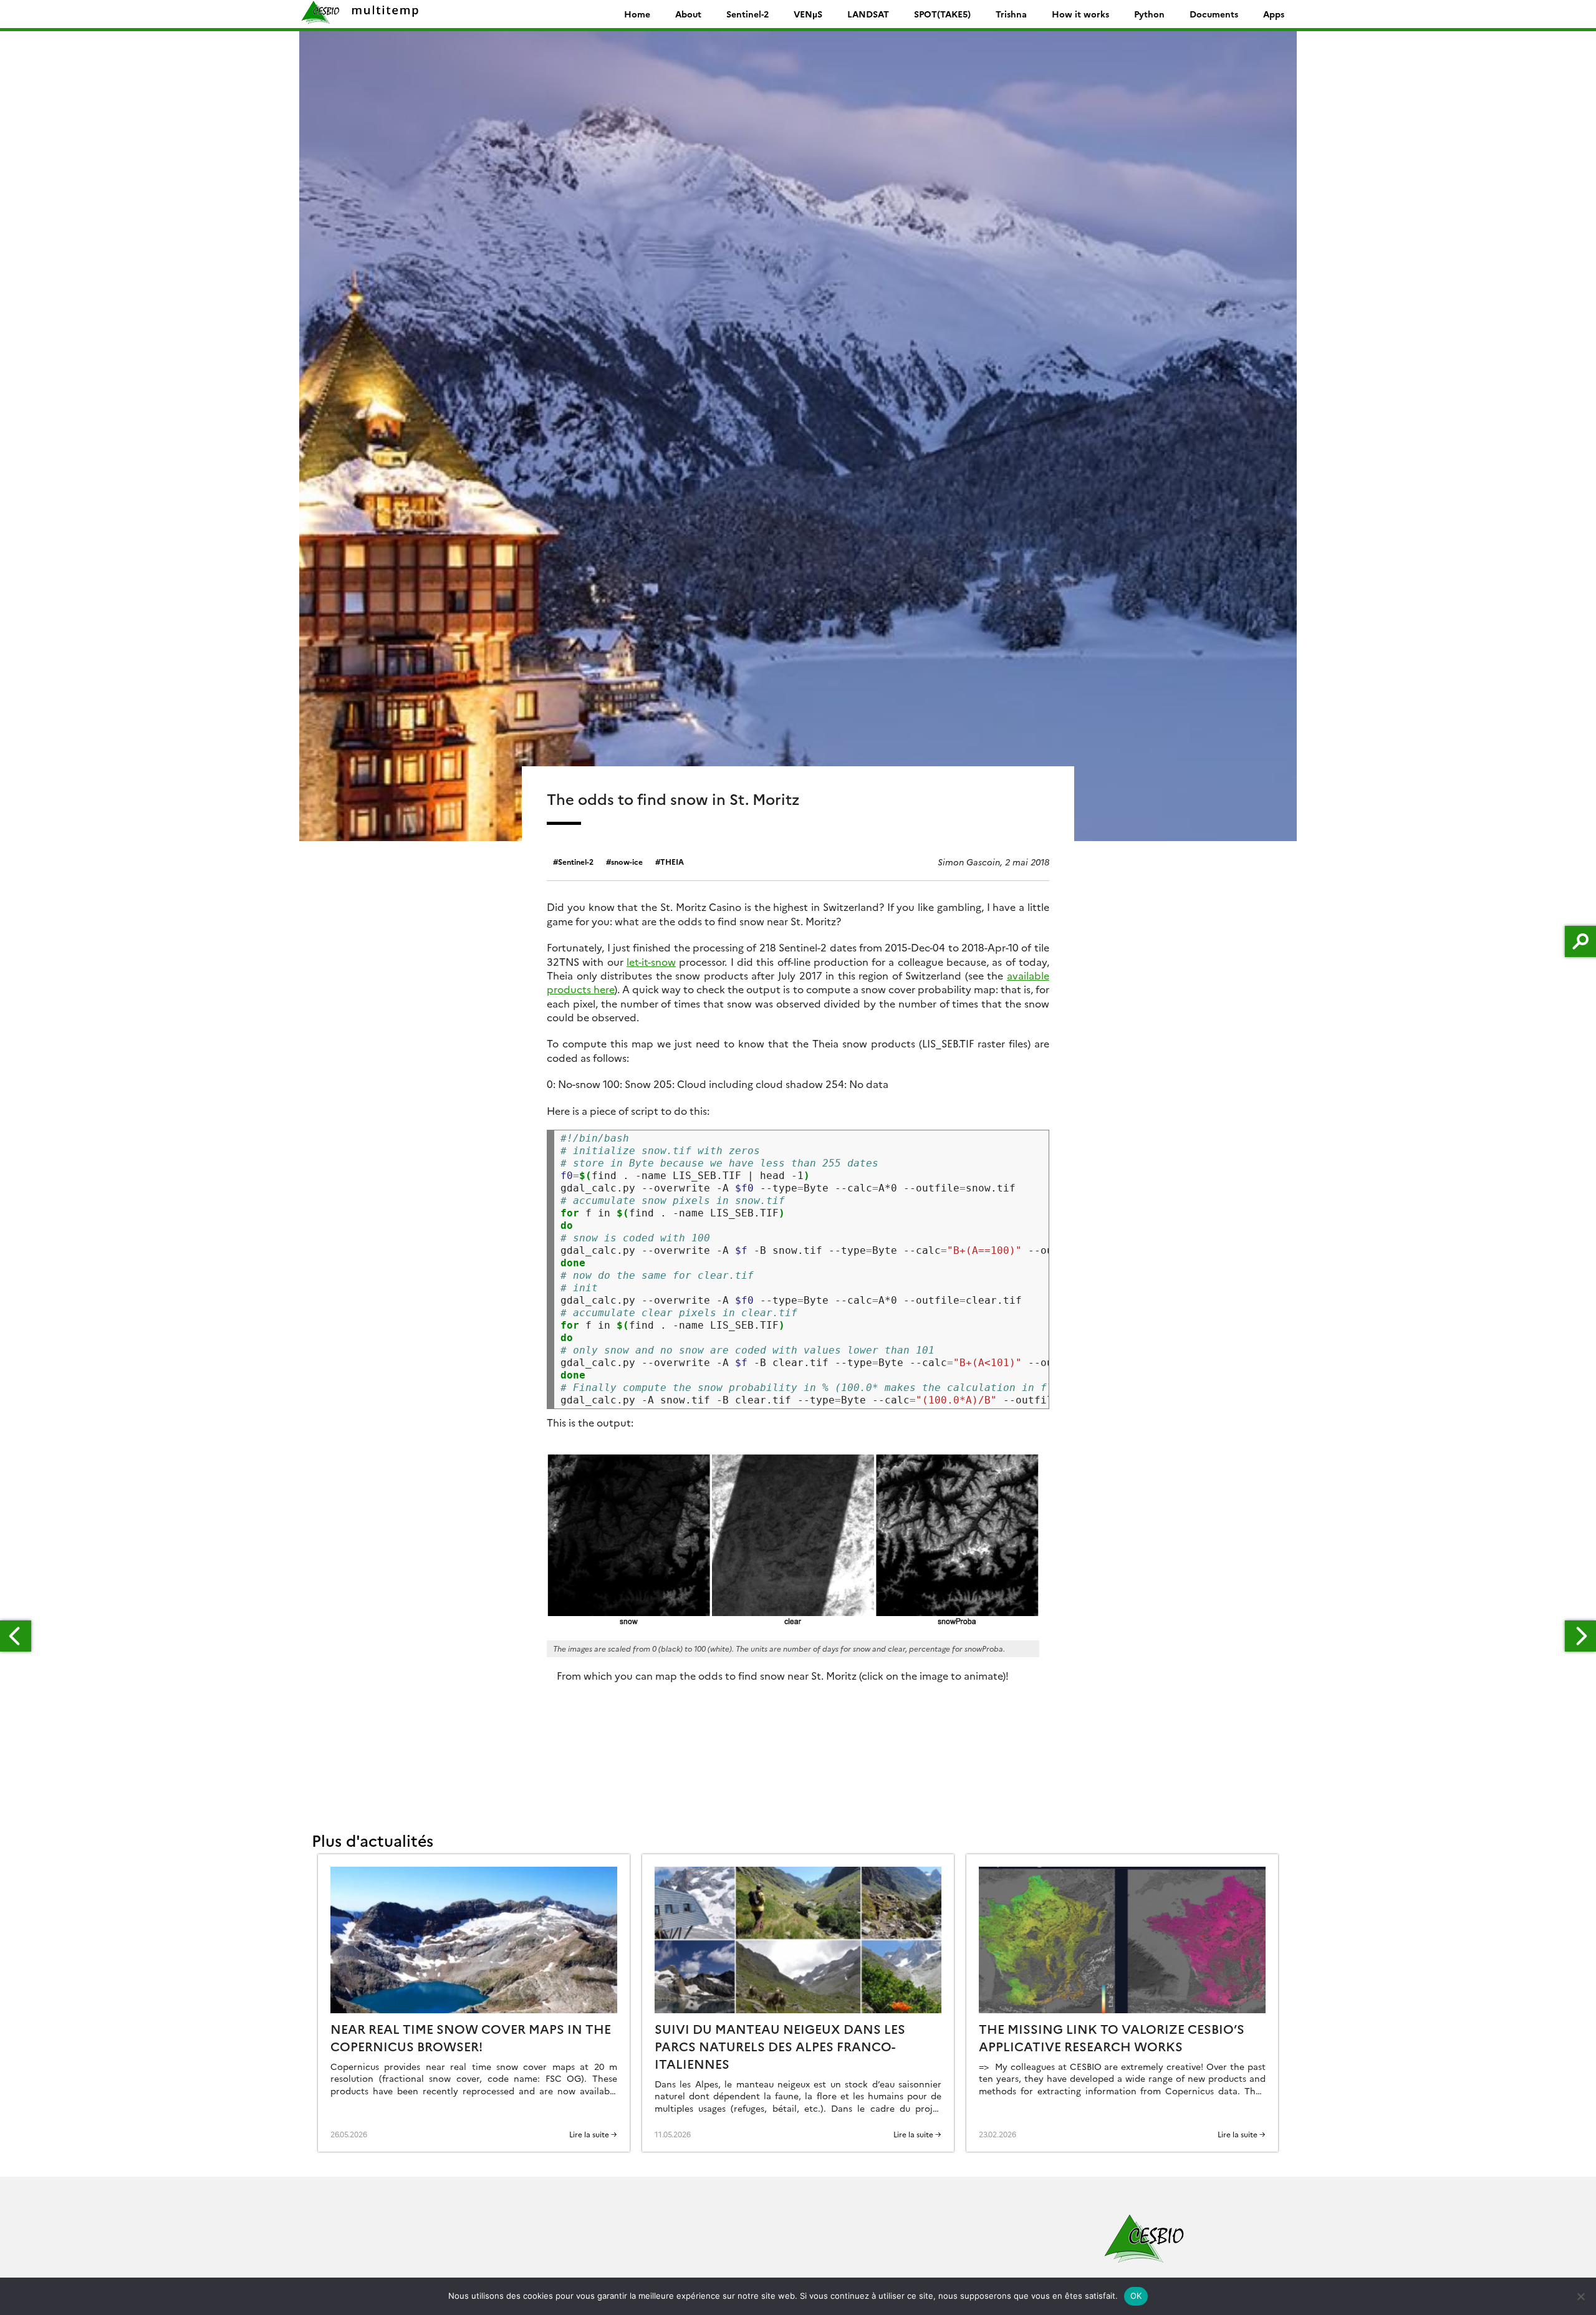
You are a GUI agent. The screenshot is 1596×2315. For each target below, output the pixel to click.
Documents (1214, 14)
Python (1149, 14)
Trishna (1011, 14)
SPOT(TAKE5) (942, 14)
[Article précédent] (16, 1636)
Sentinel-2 (748, 14)
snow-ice (627, 861)
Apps (1274, 14)
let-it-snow (651, 961)
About (688, 14)
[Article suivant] (1580, 1636)
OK (1136, 2296)
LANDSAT (868, 14)
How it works (1080, 14)
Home (637, 14)
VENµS (808, 14)
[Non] (1580, 2296)
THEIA (672, 861)
